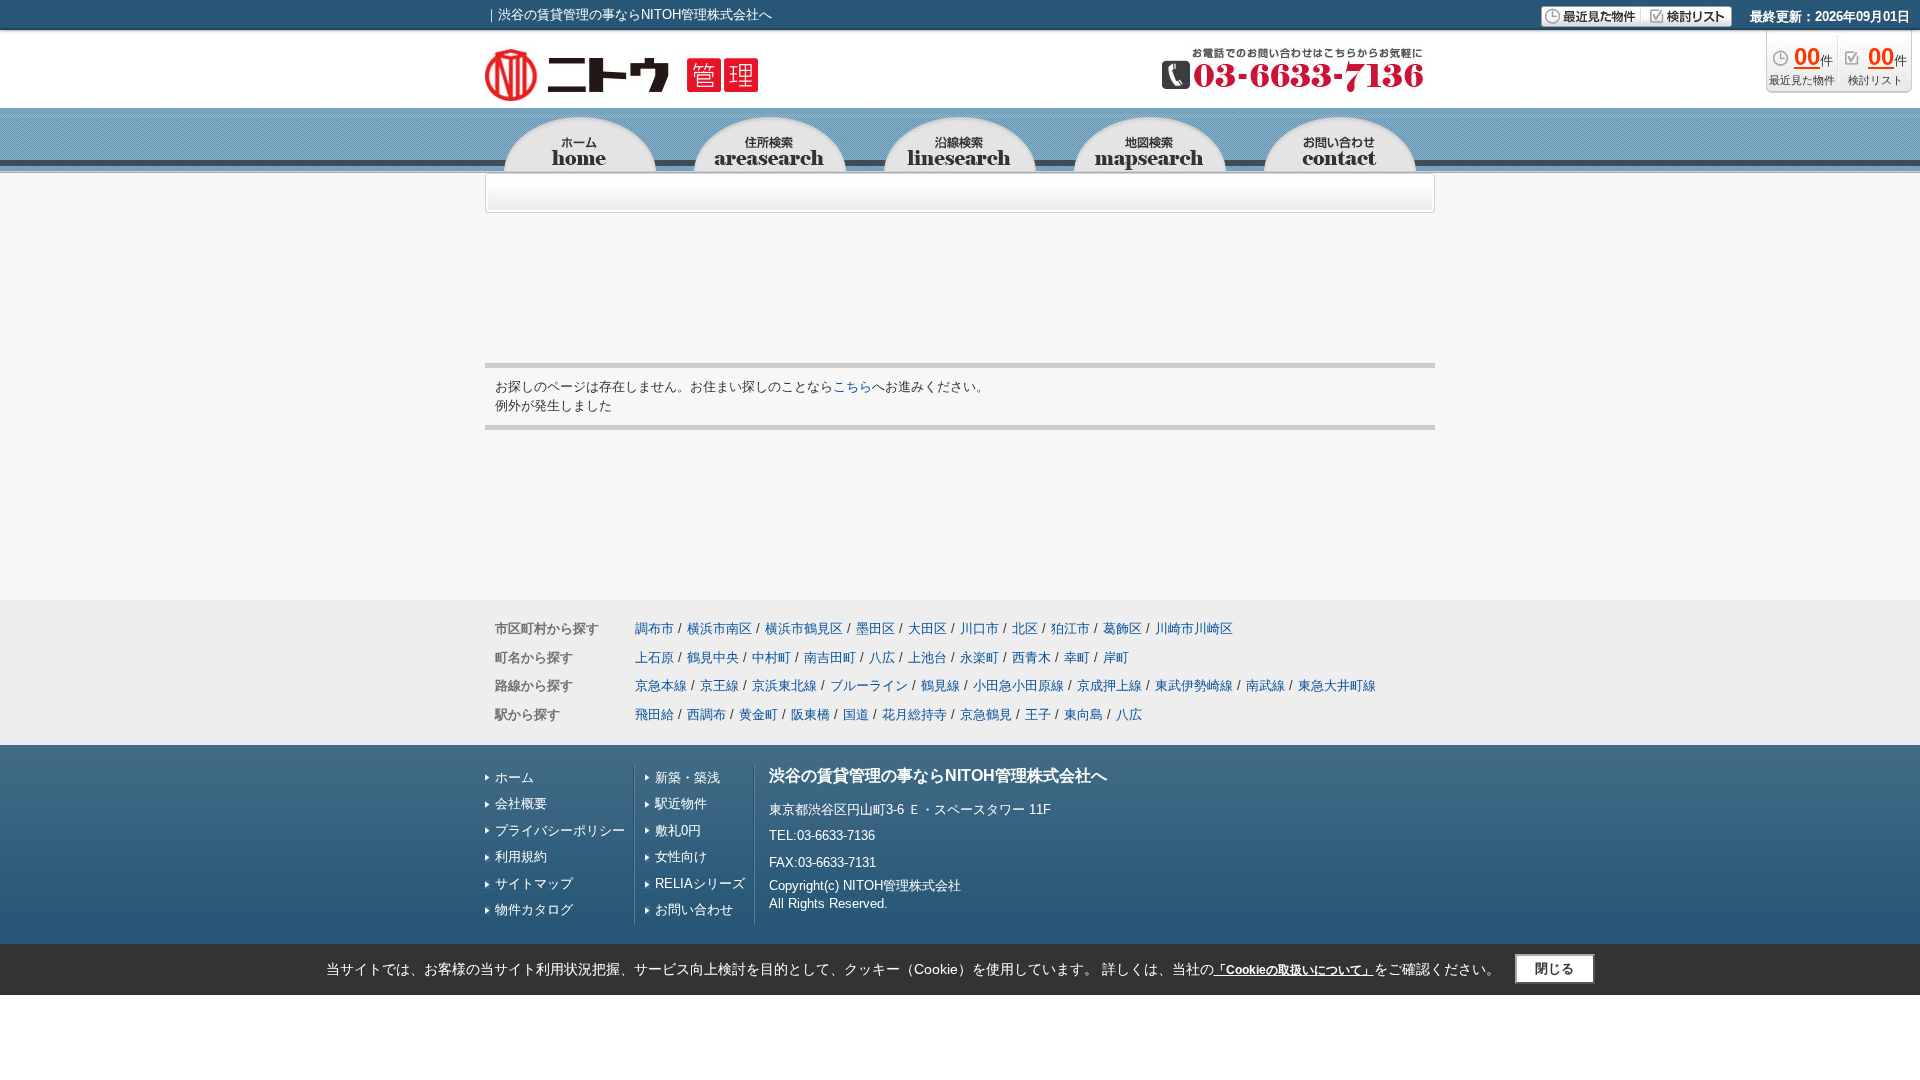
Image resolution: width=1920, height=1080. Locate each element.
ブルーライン (869, 685)
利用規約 (521, 856)
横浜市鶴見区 (804, 628)
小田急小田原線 (1018, 685)
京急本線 (661, 685)
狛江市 (1070, 628)
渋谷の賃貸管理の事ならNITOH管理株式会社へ (938, 775)
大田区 (927, 628)
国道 (856, 714)
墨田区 (875, 628)
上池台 (927, 657)
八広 (882, 657)
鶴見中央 (713, 657)
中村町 (771, 657)
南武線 (1265, 685)
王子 (1038, 714)
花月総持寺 (914, 714)
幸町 (1077, 657)
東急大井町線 (1337, 685)
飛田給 (654, 714)
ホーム (514, 777)
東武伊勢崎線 (1194, 685)
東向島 (1083, 714)
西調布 (706, 714)
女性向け (681, 856)
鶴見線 (940, 685)
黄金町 (758, 714)
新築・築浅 (687, 777)
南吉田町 (830, 657)
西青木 (1031, 657)
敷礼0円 (678, 830)
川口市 (979, 628)
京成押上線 (1109, 685)
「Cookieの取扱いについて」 (1294, 970)
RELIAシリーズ (700, 883)
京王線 (719, 685)
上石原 (654, 657)
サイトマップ (534, 883)
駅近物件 (681, 803)
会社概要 (521, 803)
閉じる (1554, 968)
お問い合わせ (694, 909)
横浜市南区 (719, 628)
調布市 (654, 628)
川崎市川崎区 (1194, 628)
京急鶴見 (986, 714)
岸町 (1116, 657)
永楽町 (979, 657)
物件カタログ (534, 909)
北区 (1025, 628)
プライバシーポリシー (560, 830)
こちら (852, 386)
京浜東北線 (784, 685)
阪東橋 (810, 714)
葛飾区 (1122, 628)
